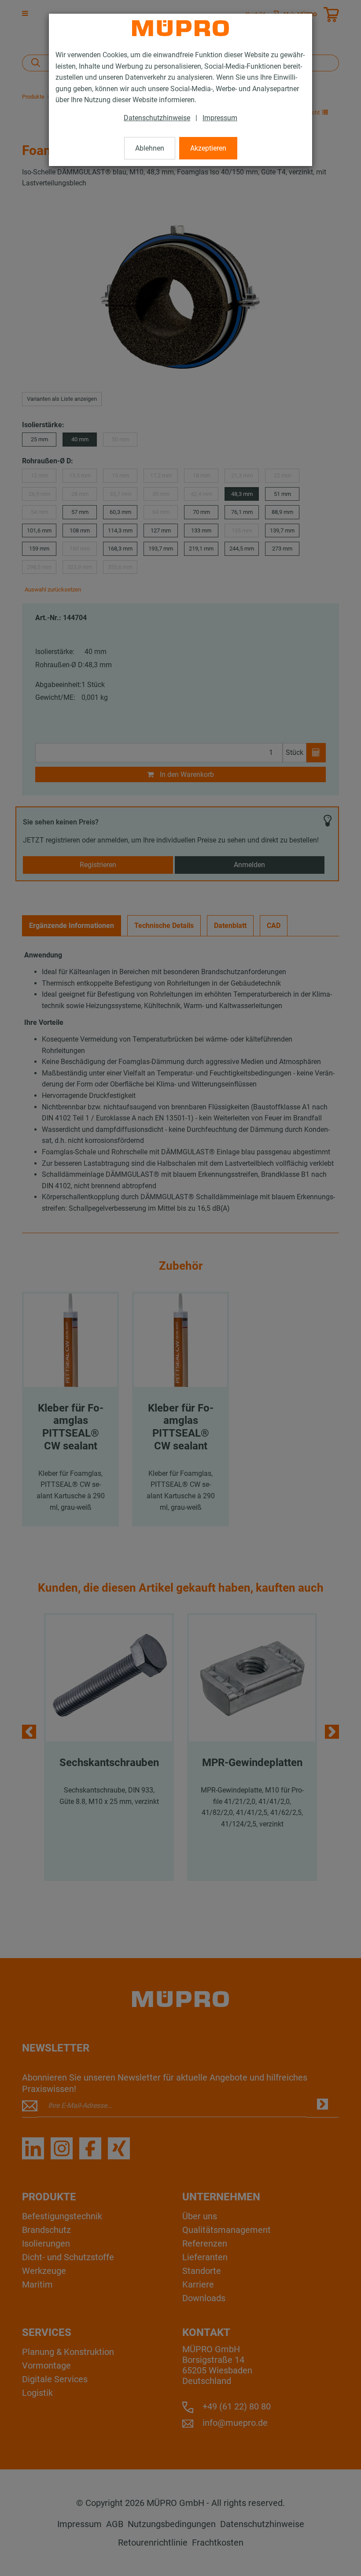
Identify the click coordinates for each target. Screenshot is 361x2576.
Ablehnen (150, 148)
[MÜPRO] (180, 28)
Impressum (220, 118)
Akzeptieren (208, 148)
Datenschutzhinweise (157, 118)
